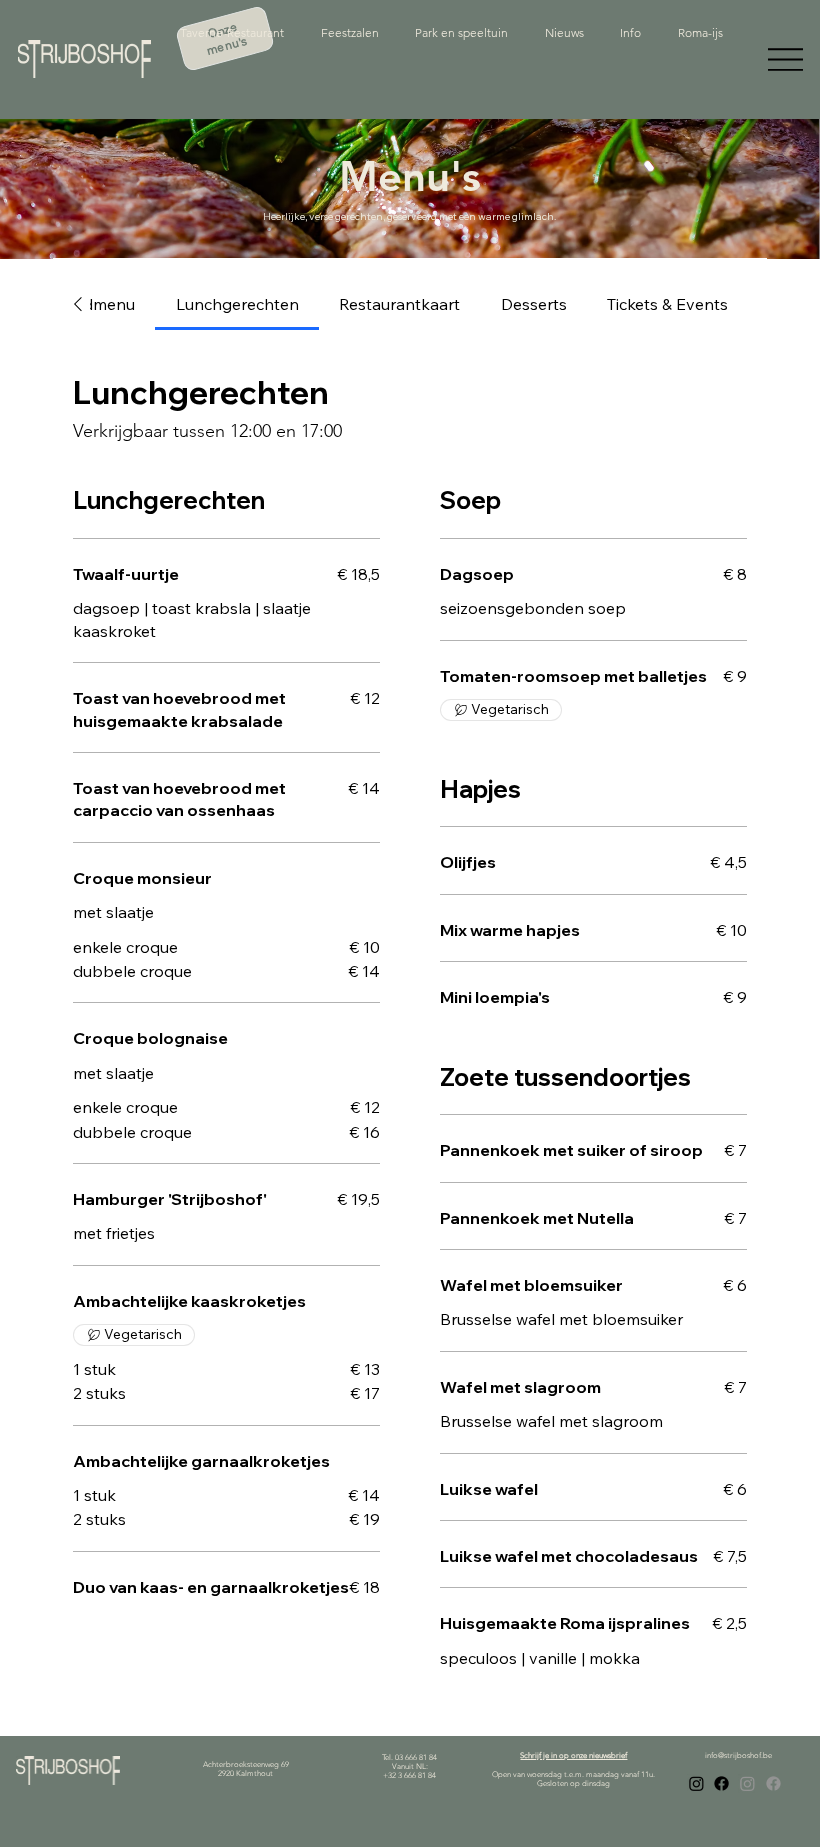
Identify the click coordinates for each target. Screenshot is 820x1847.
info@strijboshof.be (738, 1755)
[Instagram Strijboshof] (696, 1783)
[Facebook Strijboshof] (721, 1783)
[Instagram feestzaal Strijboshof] (747, 1783)
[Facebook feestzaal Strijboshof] (773, 1783)
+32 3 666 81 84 (409, 1775)
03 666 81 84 (416, 1757)
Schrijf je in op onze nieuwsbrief (573, 1755)
